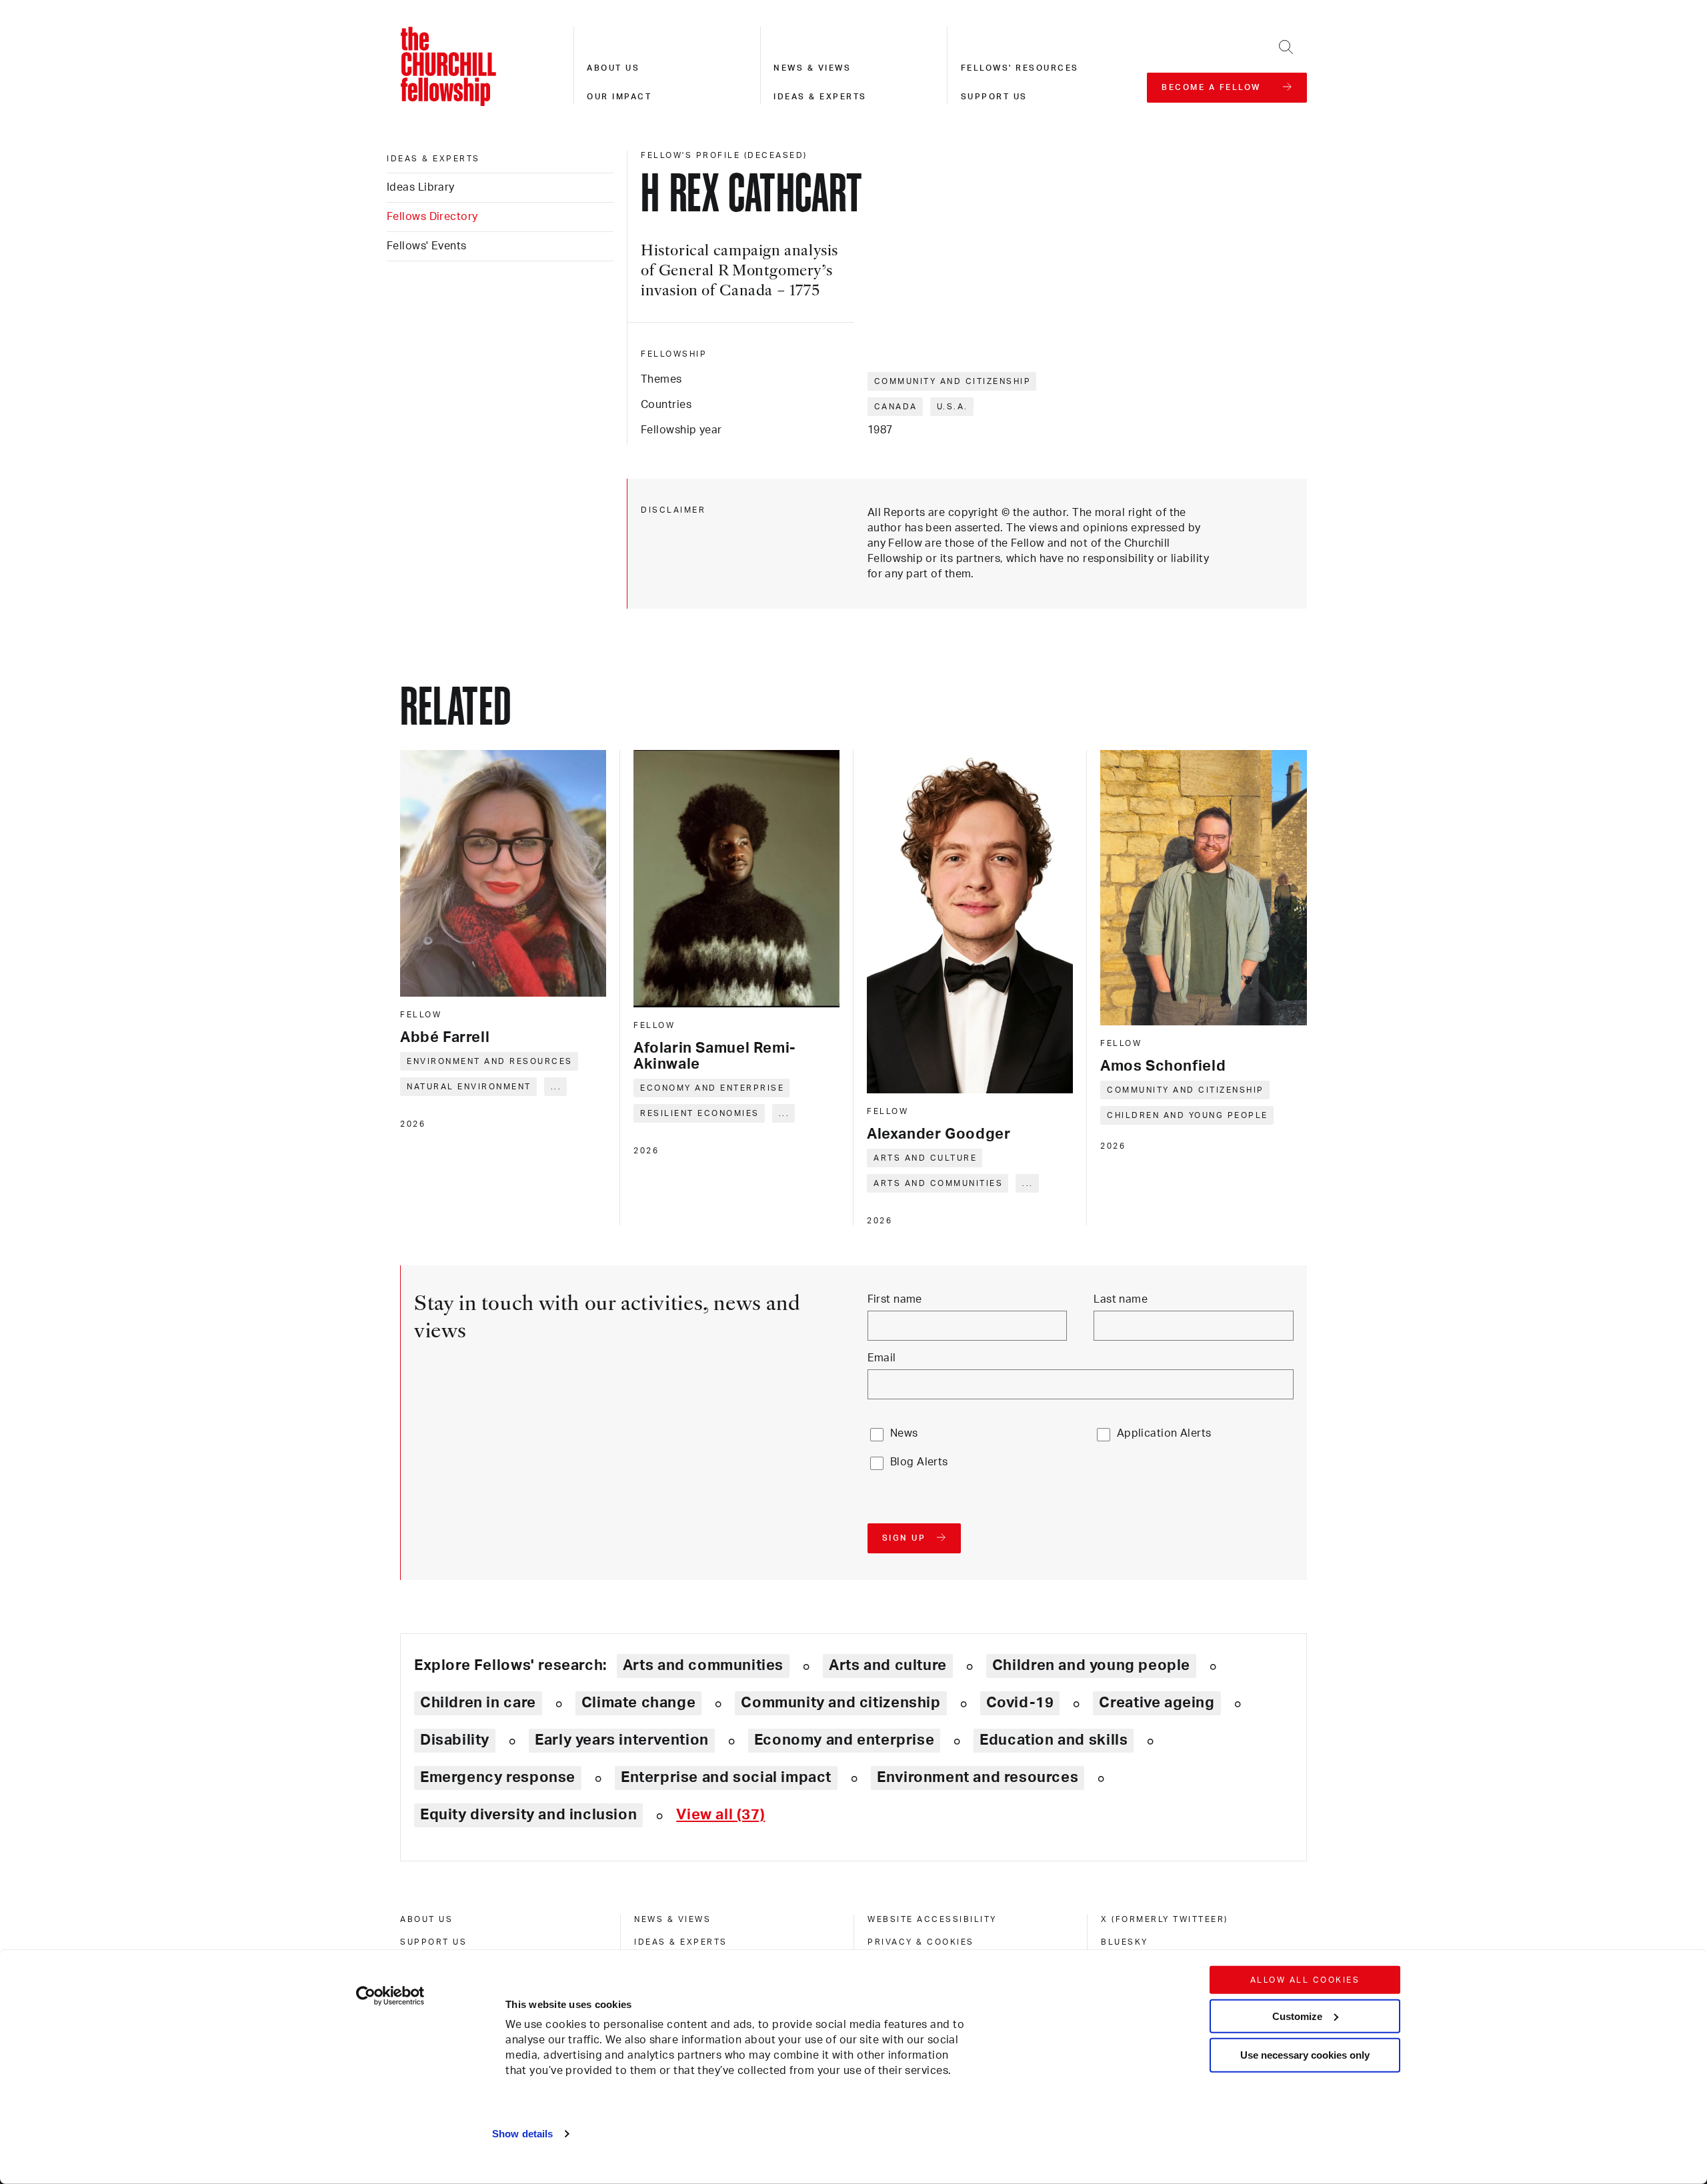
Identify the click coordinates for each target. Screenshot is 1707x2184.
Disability (455, 1740)
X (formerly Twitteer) (1165, 1919)
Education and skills (1054, 1740)
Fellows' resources (1020, 68)
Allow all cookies (1305, 1980)
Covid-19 (1020, 1703)
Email (882, 1358)
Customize (1297, 2016)
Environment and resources (490, 1061)
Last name (1121, 1299)
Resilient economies (700, 1113)
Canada (896, 407)
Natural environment (469, 1087)
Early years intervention (622, 1740)
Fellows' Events (427, 246)
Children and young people (1188, 1115)
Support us (994, 97)
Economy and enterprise (712, 1088)
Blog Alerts (919, 1462)
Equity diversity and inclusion (528, 1815)
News (904, 1433)
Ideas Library (421, 187)
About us (613, 68)
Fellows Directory (432, 217)
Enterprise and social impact (726, 1777)
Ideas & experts (820, 97)
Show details (522, 2134)
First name (895, 1299)
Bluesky (1125, 1942)
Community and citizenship (953, 381)
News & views (812, 68)
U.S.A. (953, 407)
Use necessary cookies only (1305, 2055)
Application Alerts (1164, 1433)
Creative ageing (1157, 1703)
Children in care (478, 1703)
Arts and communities (938, 1183)
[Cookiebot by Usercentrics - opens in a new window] (390, 1996)
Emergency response (498, 1777)
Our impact (619, 97)
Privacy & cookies (921, 1942)
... (556, 1087)
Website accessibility (932, 1919)
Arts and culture (925, 1158)
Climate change (639, 1703)
